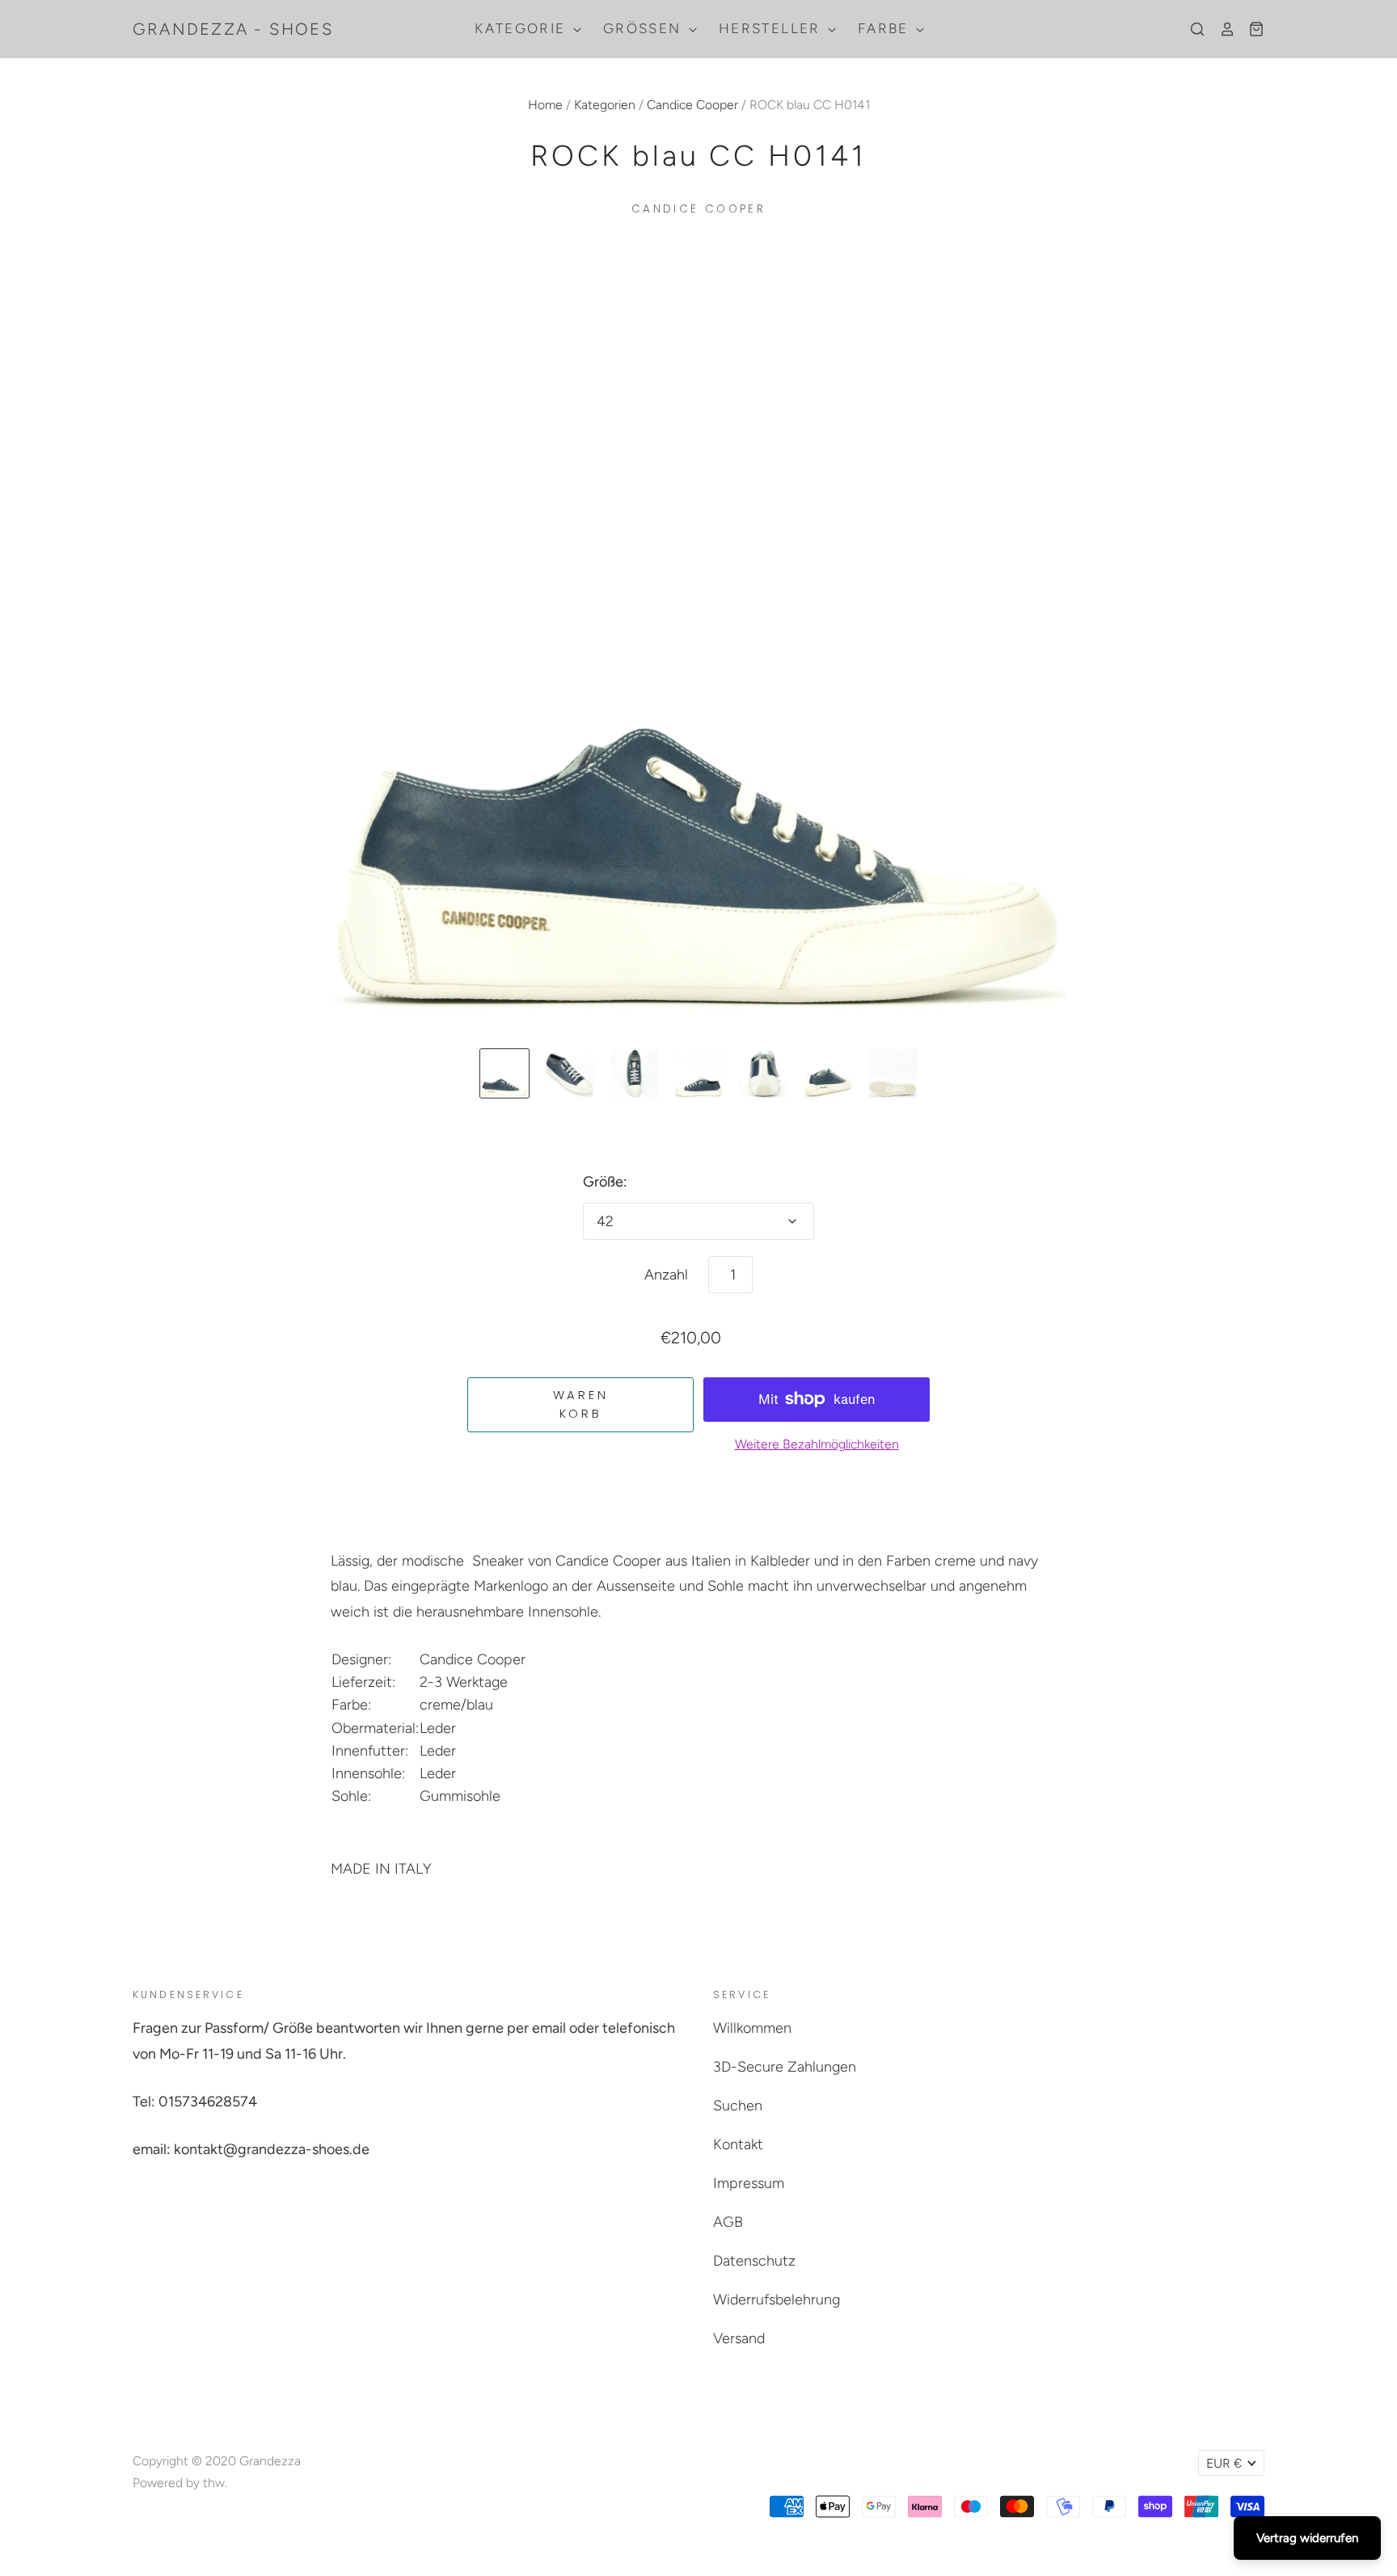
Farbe (886, 28)
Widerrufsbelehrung (777, 2300)
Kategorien (605, 105)
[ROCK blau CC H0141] (504, 1073)
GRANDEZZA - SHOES (233, 29)
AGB (728, 2222)
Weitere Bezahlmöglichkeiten (817, 1444)
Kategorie (523, 28)
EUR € (1224, 2463)
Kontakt (738, 2144)
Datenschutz (754, 2261)
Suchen (738, 2106)
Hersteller (772, 28)
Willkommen (752, 2028)
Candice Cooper (692, 105)
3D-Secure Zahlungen (785, 2067)
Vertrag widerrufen (1307, 2538)
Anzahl (666, 1275)
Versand (739, 2338)
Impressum (749, 2183)
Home (545, 105)
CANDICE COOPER (698, 209)
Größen (645, 28)
